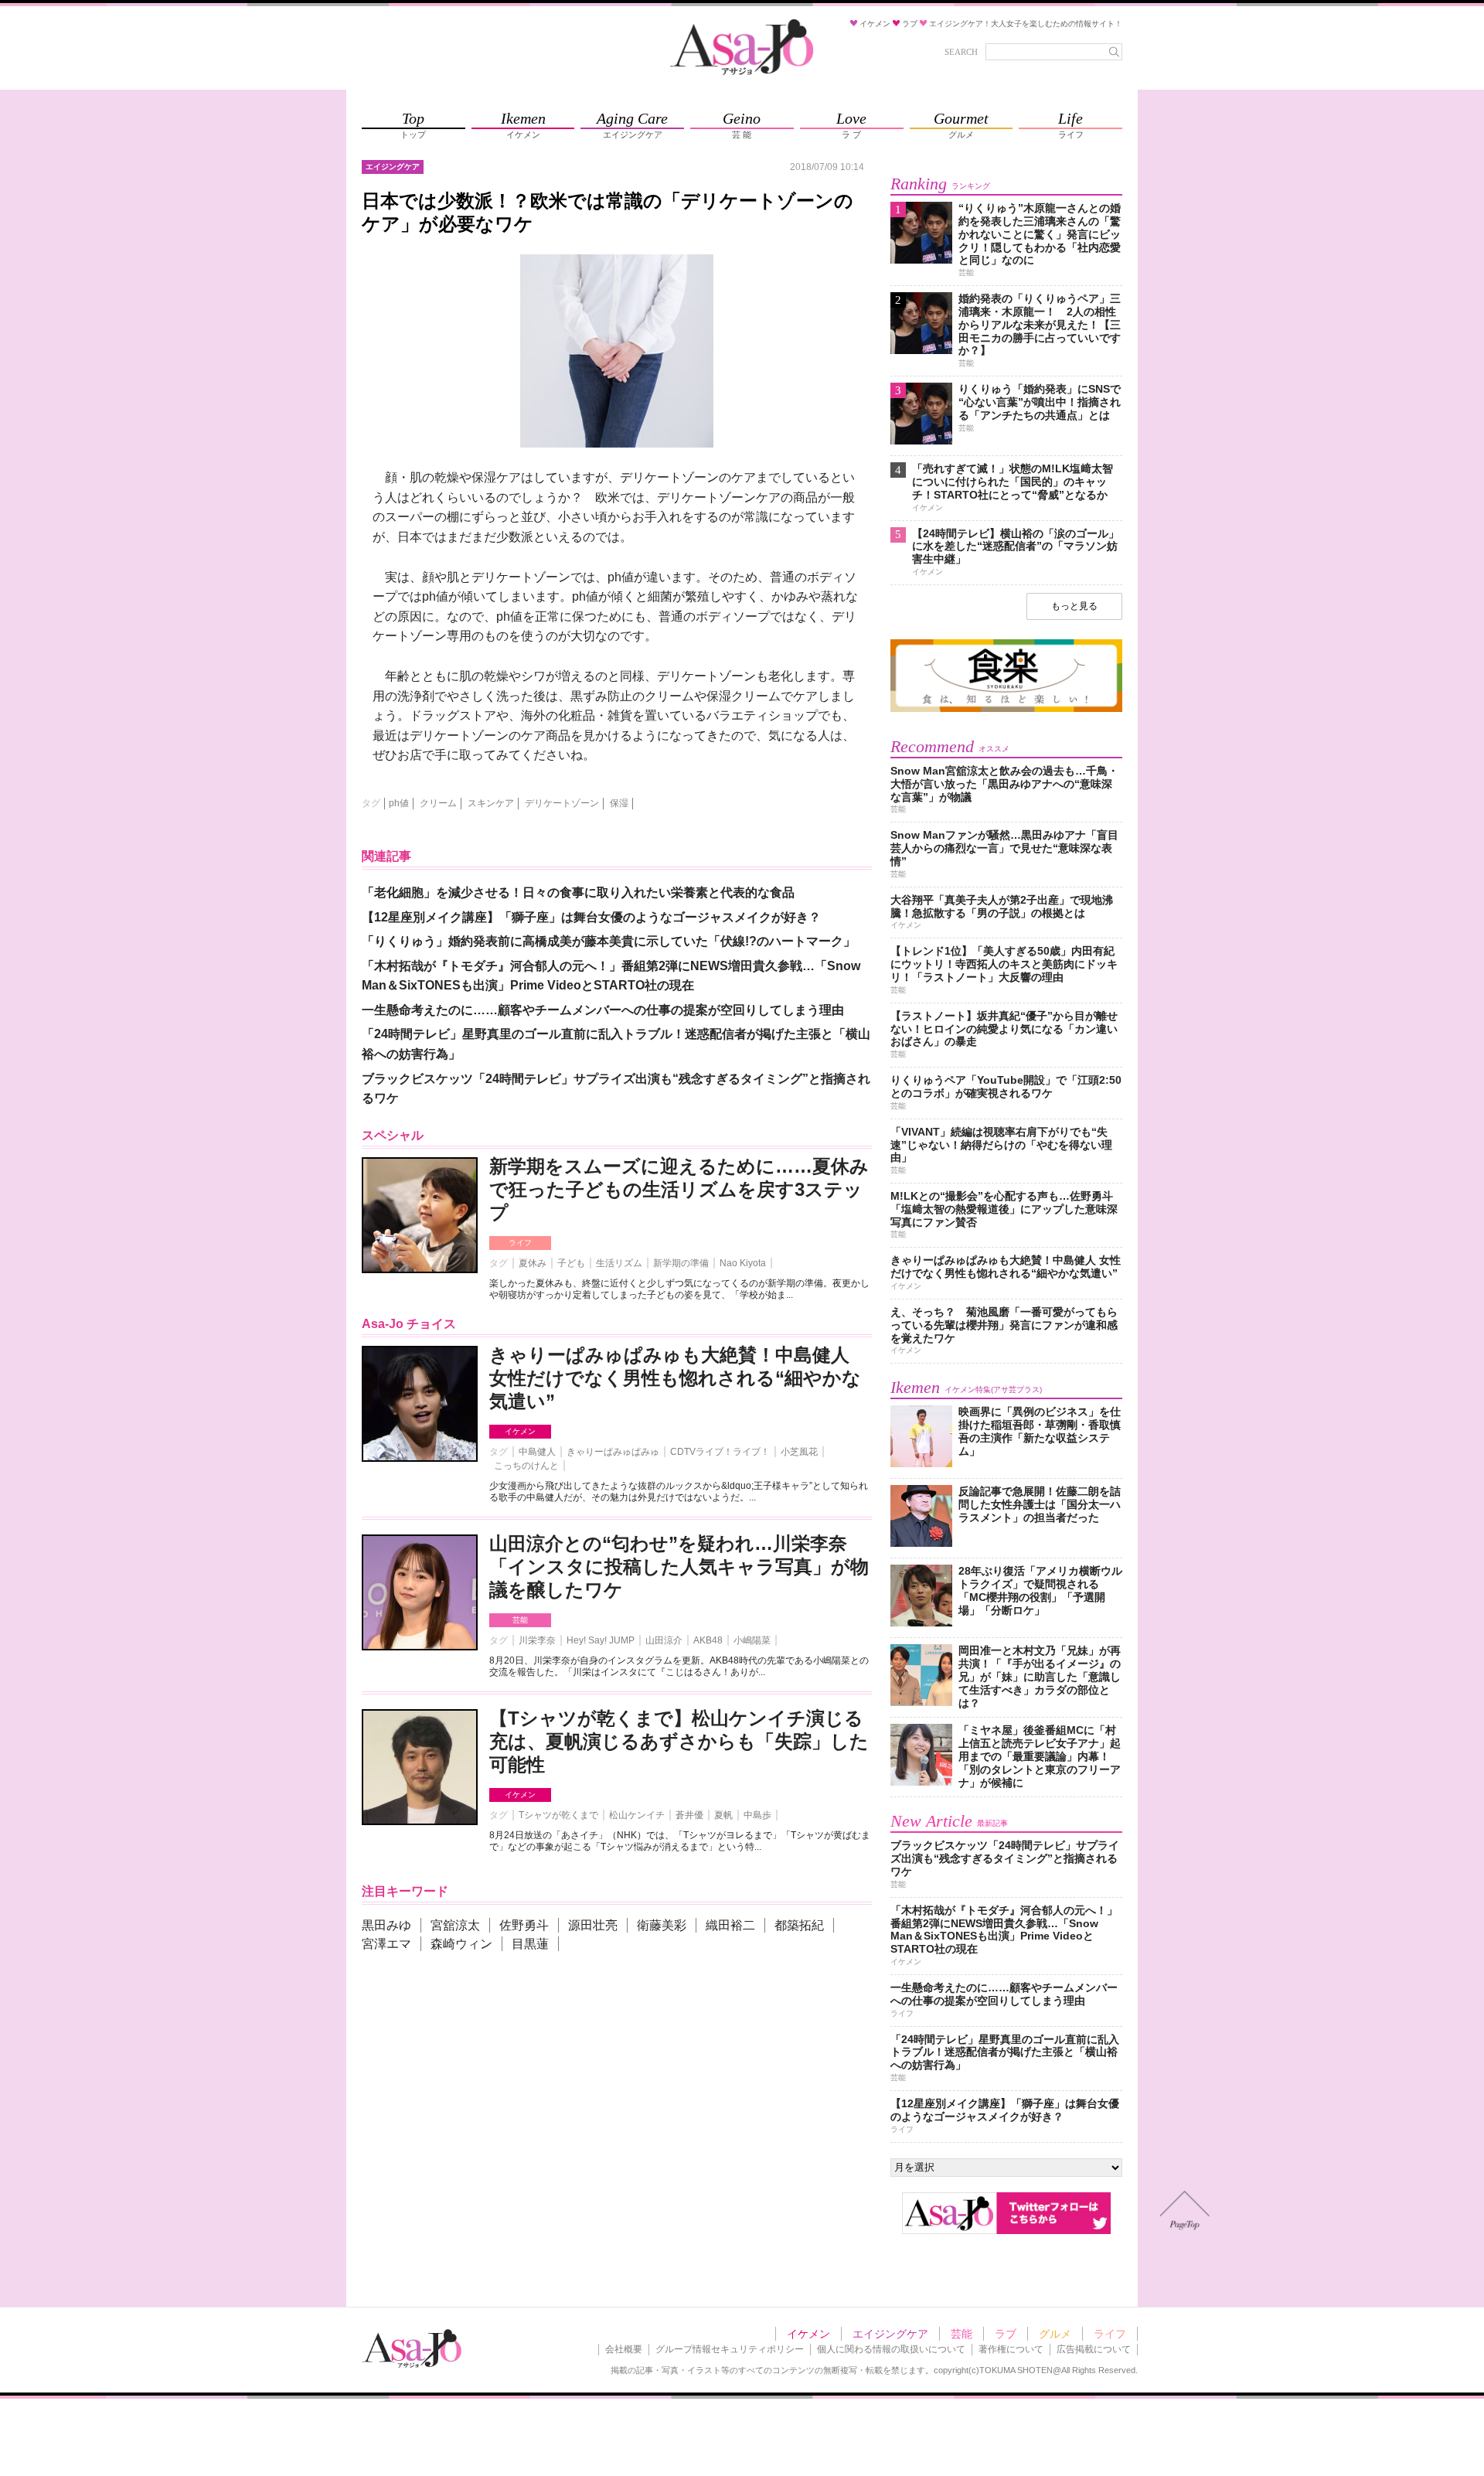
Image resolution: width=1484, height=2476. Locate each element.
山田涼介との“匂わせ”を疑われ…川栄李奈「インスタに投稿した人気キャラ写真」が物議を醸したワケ (679, 1567)
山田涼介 (664, 1640)
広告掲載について (1094, 2349)
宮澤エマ (386, 1944)
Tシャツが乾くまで (558, 1815)
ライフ (520, 1243)
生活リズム (619, 1263)
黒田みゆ (386, 1925)
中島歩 (757, 1815)
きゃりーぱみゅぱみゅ (613, 1452)
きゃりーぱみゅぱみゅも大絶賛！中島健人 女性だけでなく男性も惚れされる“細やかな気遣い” (675, 1378)
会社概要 (624, 2349)
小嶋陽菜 (752, 1640)
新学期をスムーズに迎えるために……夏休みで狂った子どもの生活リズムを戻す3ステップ (679, 1189)
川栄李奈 (537, 1640)
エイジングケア (890, 2334)
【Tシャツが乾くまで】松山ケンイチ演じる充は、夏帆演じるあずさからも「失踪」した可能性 (679, 1741)
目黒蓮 (530, 1944)
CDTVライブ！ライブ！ (720, 1452)
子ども (571, 1263)
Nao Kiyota (743, 1263)
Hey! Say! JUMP (601, 1640)
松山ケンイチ (637, 1815)
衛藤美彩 (662, 1925)
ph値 (399, 803)
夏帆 (723, 1815)
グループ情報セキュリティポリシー (730, 2349)
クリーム (438, 803)
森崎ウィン (461, 1944)
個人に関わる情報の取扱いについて (891, 2349)
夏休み (533, 1263)
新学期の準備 (681, 1263)
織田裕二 (730, 1925)
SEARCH (961, 52)
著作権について (1011, 2349)
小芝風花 (799, 1452)
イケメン (520, 1431)
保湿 (619, 803)
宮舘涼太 (455, 1925)
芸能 (520, 1620)
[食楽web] (1006, 709)
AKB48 (708, 1640)
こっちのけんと (526, 1466)
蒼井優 (689, 1815)
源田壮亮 (593, 1925)
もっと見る (1074, 606)
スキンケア (491, 803)
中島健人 (537, 1452)
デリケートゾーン (562, 803)
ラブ (1006, 2334)
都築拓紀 (799, 1925)
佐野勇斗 (524, 1925)
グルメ (1055, 2334)
